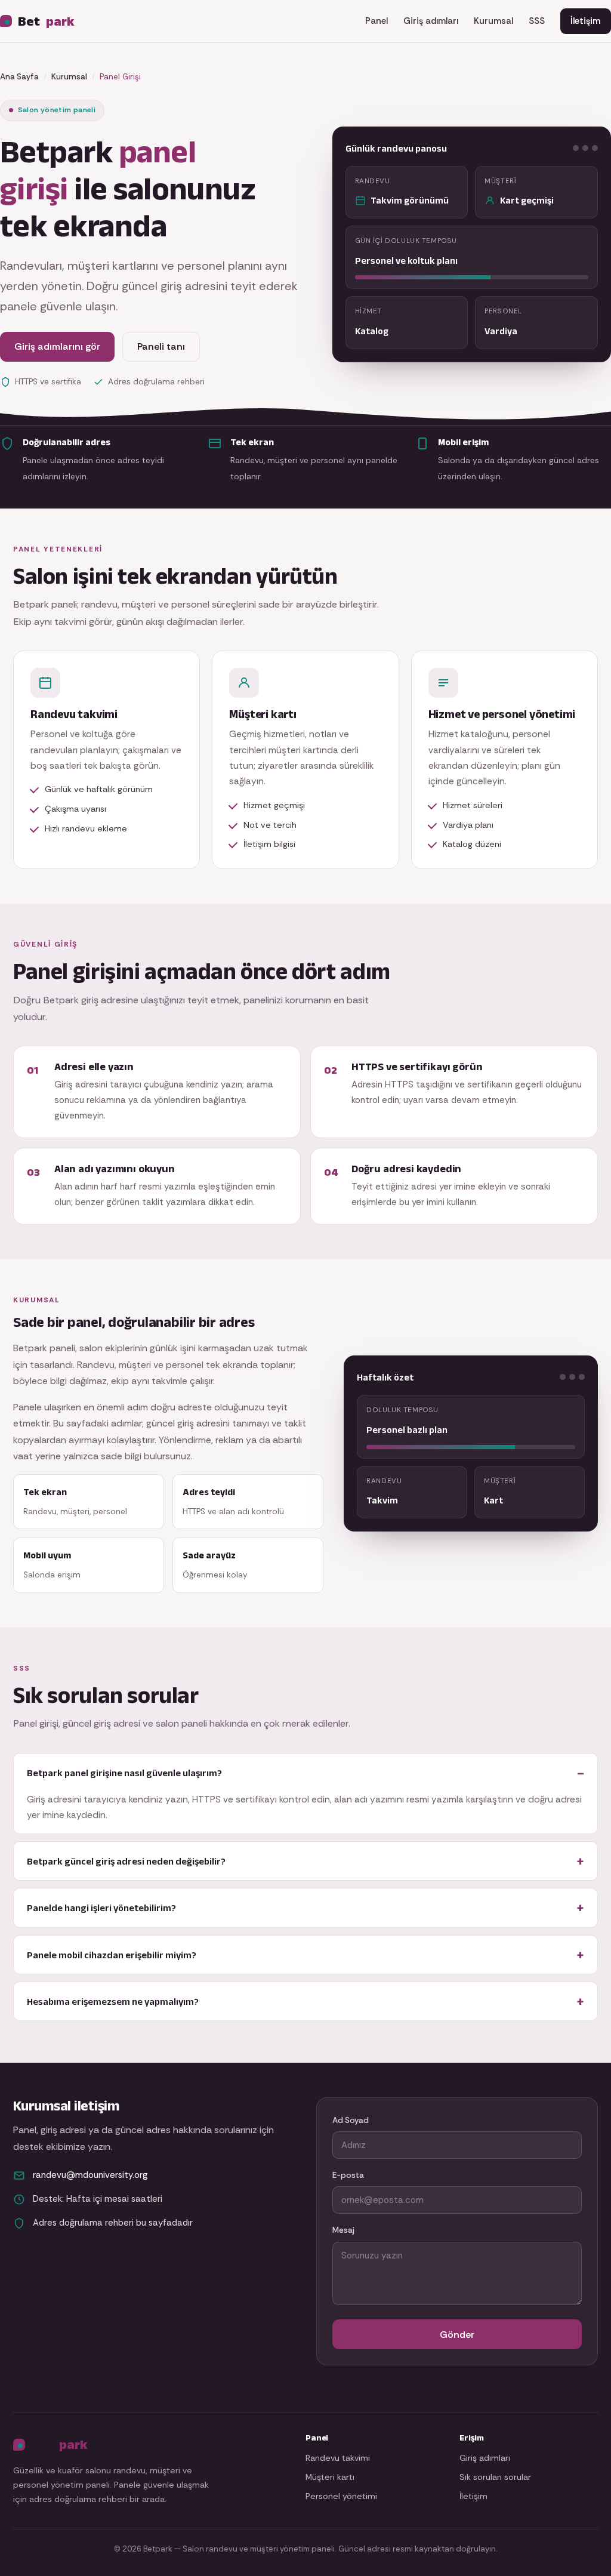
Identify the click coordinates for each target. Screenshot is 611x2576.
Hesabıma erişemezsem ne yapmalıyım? (113, 2001)
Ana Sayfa (19, 77)
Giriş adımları (431, 21)
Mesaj (343, 2230)
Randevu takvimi (338, 2458)
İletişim (585, 21)
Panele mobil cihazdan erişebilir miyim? (112, 1955)
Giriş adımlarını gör (57, 346)
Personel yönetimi (341, 2496)
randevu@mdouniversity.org (90, 2175)
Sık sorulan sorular (495, 2477)
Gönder (457, 2335)
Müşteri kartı (330, 2477)
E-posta (348, 2175)
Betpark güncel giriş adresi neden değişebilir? (126, 1861)
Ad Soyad (351, 2120)
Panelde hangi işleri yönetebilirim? (101, 1908)
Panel (377, 21)
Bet (46, 21)
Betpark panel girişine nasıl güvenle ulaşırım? (124, 1773)
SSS (537, 21)
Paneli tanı (161, 346)
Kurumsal (493, 21)
